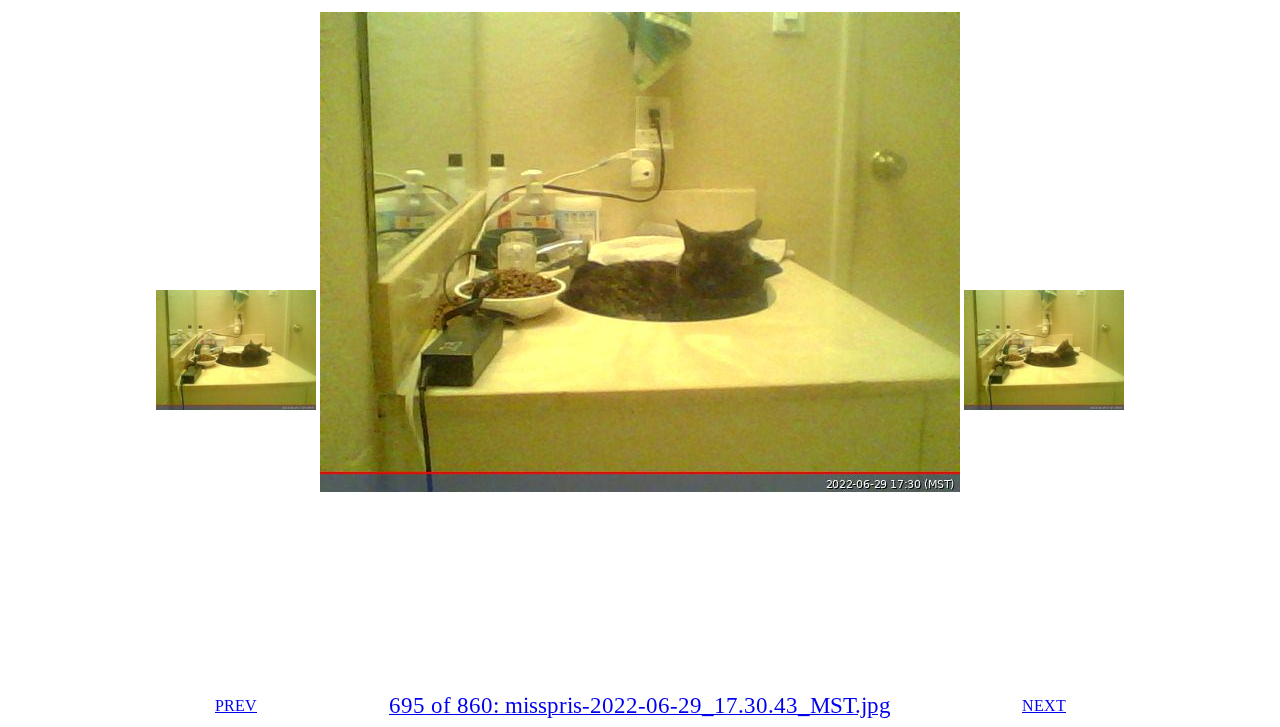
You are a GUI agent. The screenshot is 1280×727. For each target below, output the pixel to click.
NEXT (1044, 705)
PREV (236, 705)
